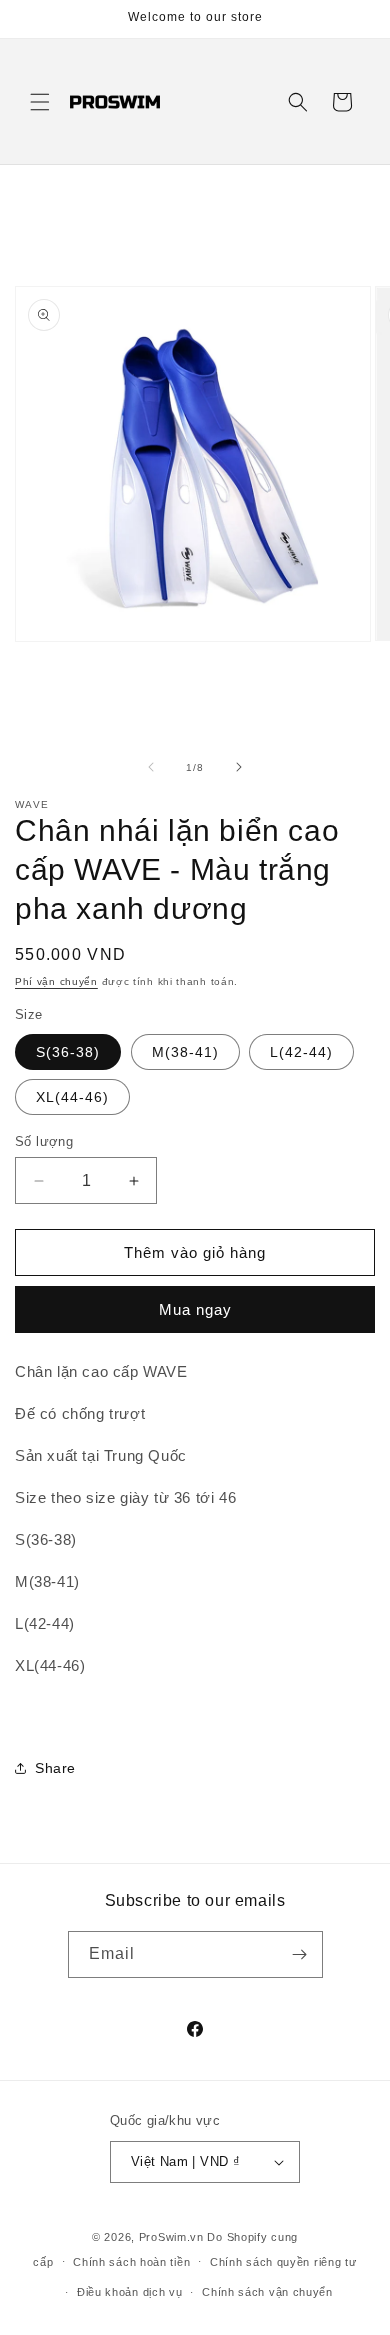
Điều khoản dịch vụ (130, 2292)
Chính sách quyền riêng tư (283, 2262)
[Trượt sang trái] (151, 767)
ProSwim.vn (171, 2237)
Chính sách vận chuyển (267, 2292)
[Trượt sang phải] (239, 767)
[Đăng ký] (300, 1954)
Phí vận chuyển (56, 981)
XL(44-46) (72, 1097)
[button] (40, 102)
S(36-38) (68, 1052)
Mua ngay (195, 1309)
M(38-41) (185, 1052)
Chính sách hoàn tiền (131, 2262)
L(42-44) (301, 1052)
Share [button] (55, 1768)
